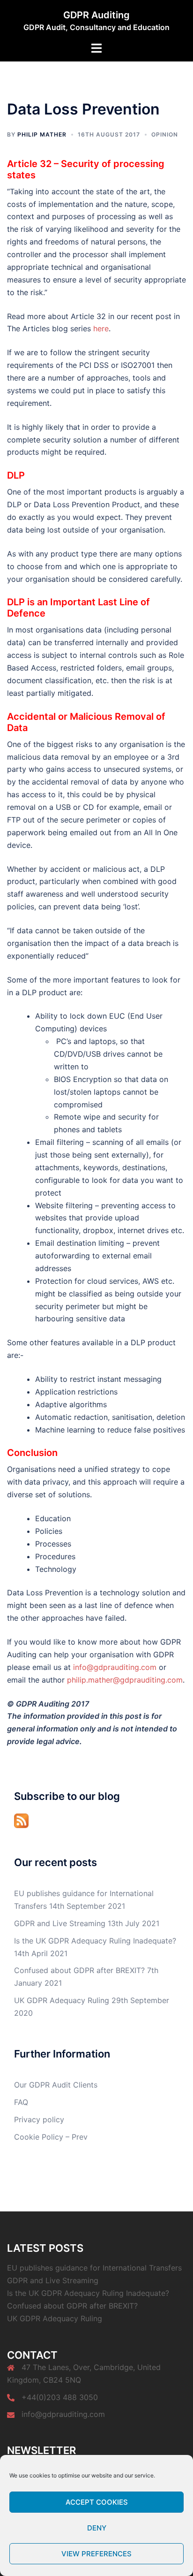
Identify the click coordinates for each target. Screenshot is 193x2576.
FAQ (21, 2102)
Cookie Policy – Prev (51, 2137)
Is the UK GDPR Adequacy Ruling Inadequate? (95, 1941)
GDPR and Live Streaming (60, 1923)
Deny (97, 2528)
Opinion (165, 134)
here (101, 328)
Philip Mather (42, 134)
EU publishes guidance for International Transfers (94, 2268)
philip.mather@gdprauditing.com (125, 1680)
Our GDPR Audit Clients (56, 2085)
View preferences (96, 2554)
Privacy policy (39, 2119)
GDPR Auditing (96, 15)
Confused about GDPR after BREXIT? (79, 1970)
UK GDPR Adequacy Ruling (62, 2000)
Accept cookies (97, 2502)
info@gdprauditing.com (115, 1667)
